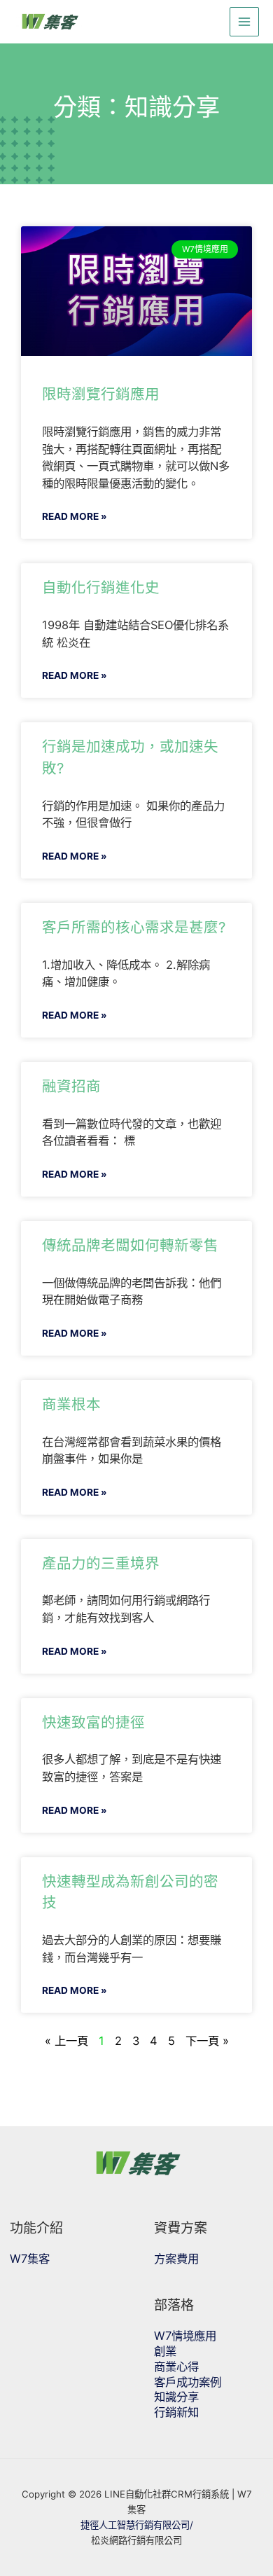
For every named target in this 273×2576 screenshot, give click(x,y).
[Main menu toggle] (245, 22)
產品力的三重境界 (101, 1563)
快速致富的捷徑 (93, 1722)
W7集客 (30, 2259)
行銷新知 (176, 2412)
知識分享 (176, 2397)
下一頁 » (207, 2041)
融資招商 (71, 1086)
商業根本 (71, 1404)
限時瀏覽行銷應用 (101, 394)
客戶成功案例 (188, 2382)
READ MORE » (75, 516)
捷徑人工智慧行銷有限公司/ (137, 2525)
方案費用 (176, 2259)
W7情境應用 (185, 2336)
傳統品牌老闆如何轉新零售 (130, 1245)
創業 (165, 2351)
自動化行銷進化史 (101, 587)
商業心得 (176, 2367)
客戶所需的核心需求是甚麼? (134, 927)
